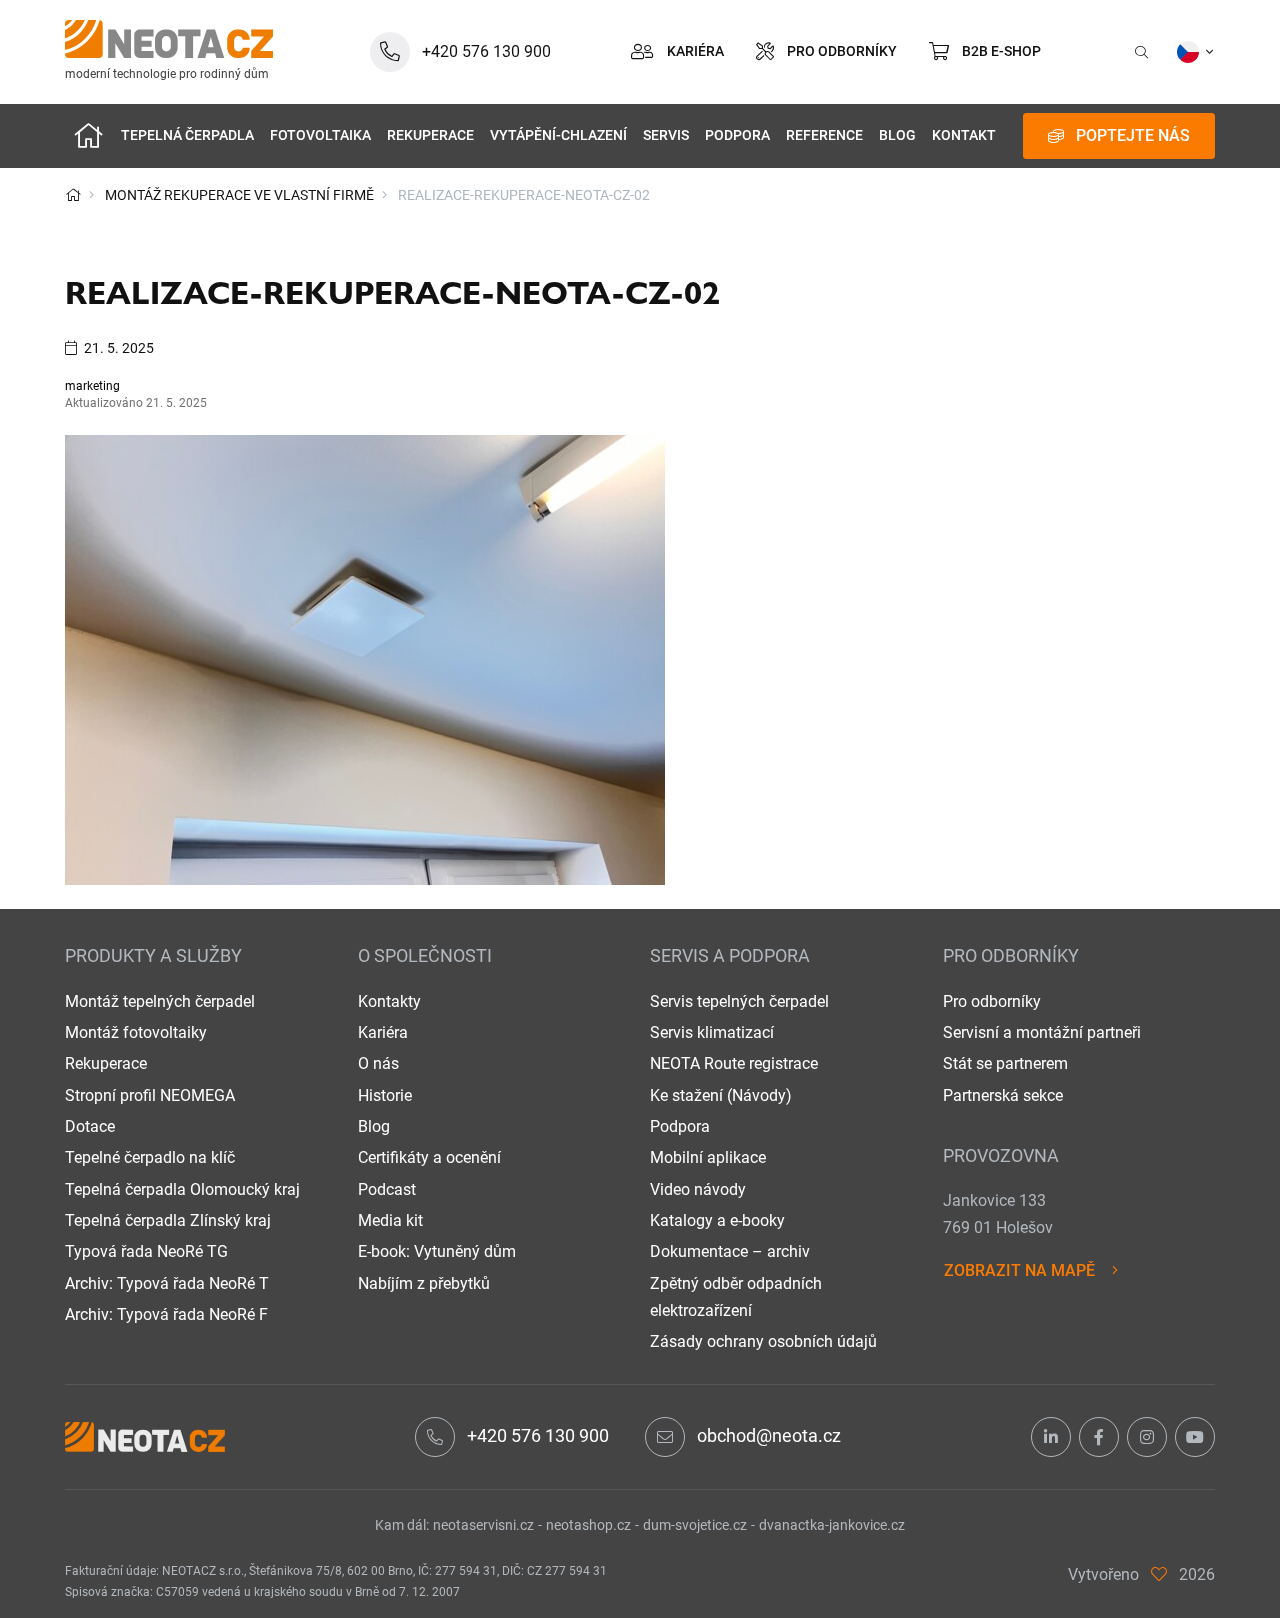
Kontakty (389, 1001)
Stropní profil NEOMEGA (150, 1095)
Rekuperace (430, 135)
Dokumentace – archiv (730, 1251)
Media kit (390, 1220)
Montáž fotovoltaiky (136, 1032)
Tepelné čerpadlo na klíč (150, 1157)
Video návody (698, 1189)
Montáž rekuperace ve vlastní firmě (239, 195)
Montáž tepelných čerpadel (160, 1001)
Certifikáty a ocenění (429, 1157)
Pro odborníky (992, 1001)
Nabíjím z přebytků (424, 1283)
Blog (897, 135)
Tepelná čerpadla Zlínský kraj (168, 1220)
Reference (824, 135)
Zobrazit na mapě (1019, 1270)
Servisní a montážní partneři (1042, 1032)
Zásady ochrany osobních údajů (763, 1341)
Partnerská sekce (1003, 1095)
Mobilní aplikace (708, 1157)
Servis (666, 135)
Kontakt (964, 135)
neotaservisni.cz (483, 1525)
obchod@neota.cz (769, 1435)
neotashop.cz (588, 1525)
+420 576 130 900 (538, 1435)
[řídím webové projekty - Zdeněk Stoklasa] (1159, 1574)
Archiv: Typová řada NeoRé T (167, 1283)
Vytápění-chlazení (558, 135)
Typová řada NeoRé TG (146, 1251)
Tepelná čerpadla (187, 135)
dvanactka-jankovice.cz (832, 1525)
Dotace (90, 1126)
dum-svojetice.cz (695, 1525)
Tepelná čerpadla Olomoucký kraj (182, 1189)
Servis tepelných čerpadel (739, 1001)
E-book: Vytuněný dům (437, 1251)
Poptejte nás (1133, 135)
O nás (378, 1063)
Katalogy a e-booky (717, 1220)
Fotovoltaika (320, 135)
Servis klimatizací (712, 1032)
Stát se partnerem (1005, 1063)
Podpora (737, 135)
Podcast (387, 1189)
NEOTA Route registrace (734, 1063)
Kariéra (383, 1032)
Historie (385, 1095)
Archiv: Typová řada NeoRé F (166, 1314)
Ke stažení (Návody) (721, 1095)
